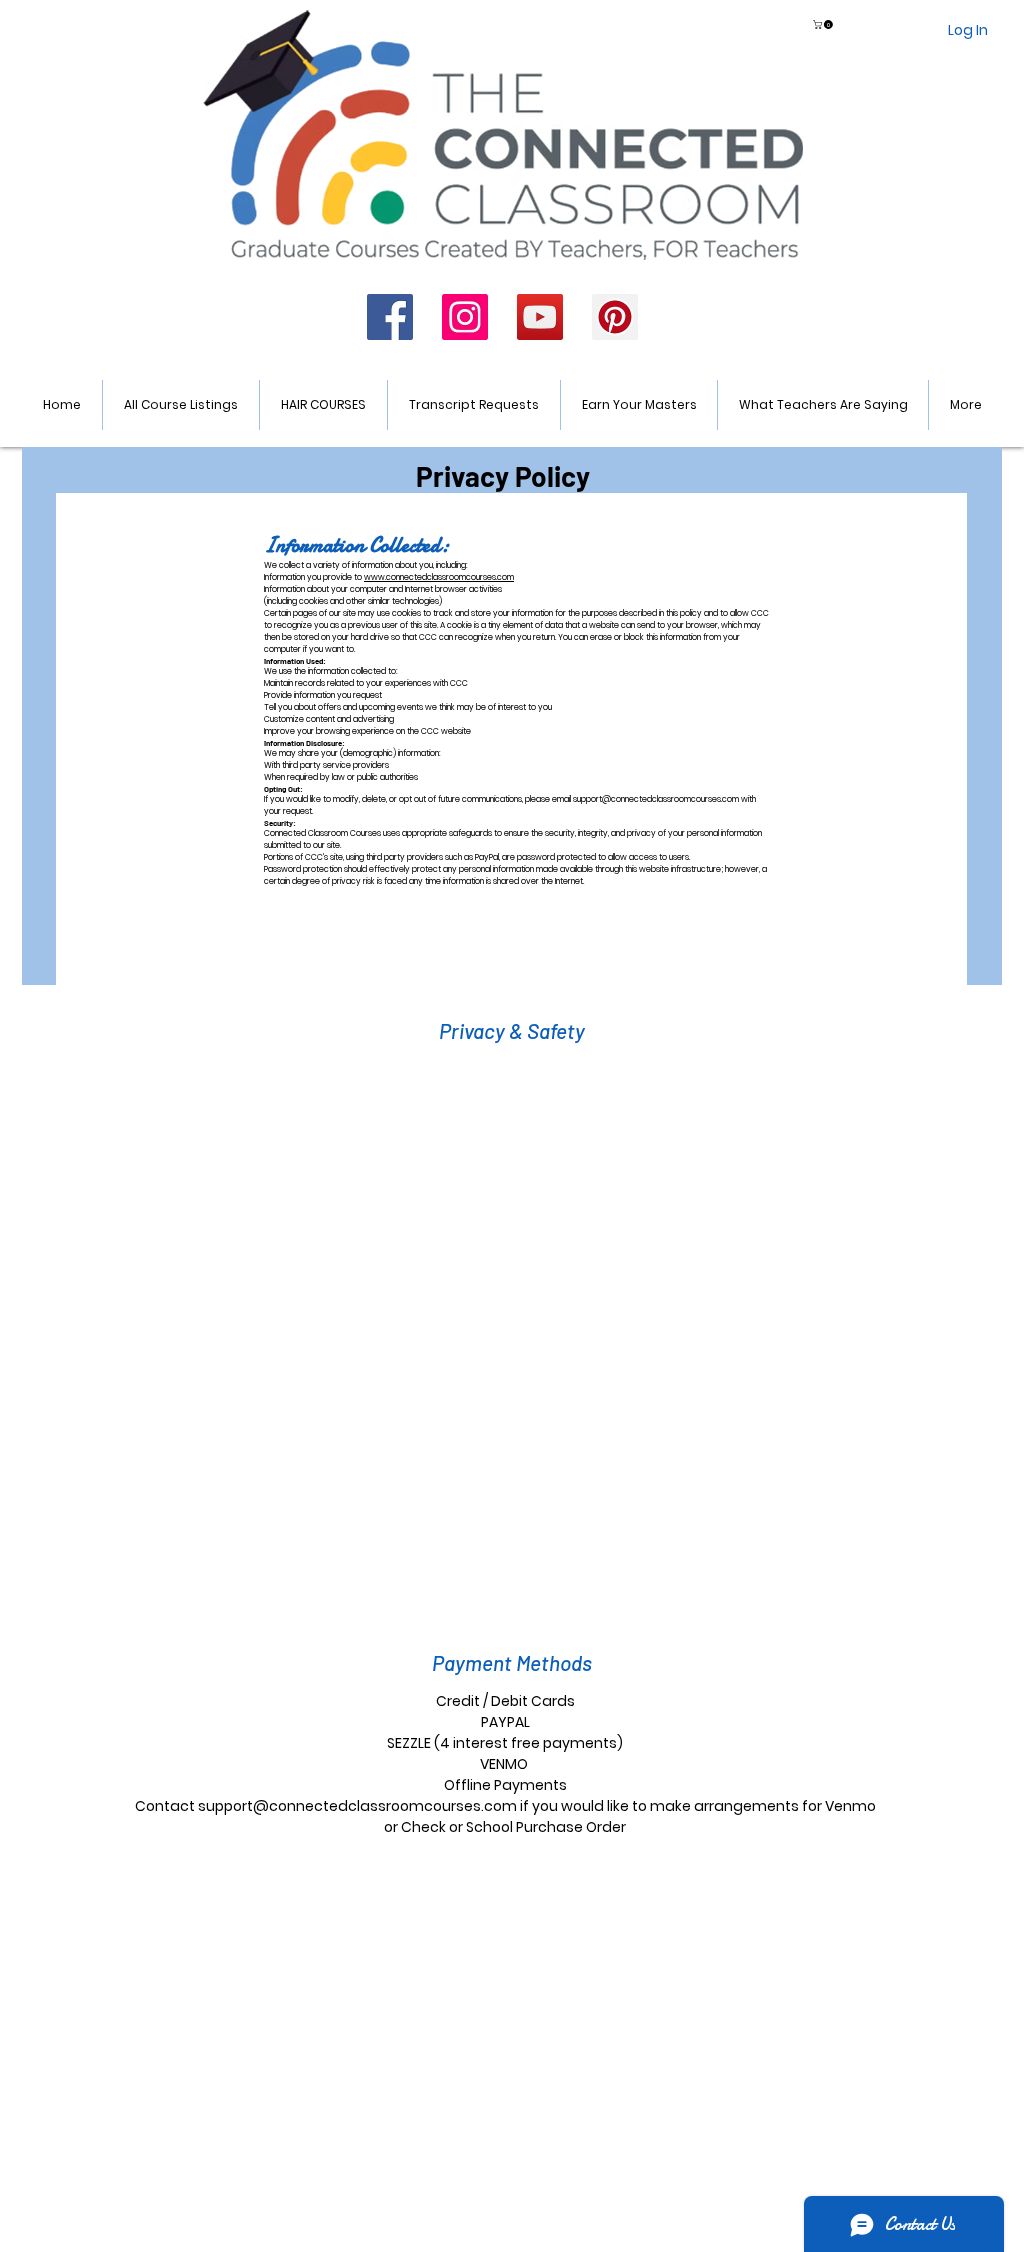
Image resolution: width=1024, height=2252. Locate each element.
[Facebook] (390, 317)
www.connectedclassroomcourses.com (439, 577)
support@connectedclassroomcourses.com (656, 799)
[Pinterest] (615, 317)
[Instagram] (465, 317)
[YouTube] (540, 317)
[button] (824, 24)
